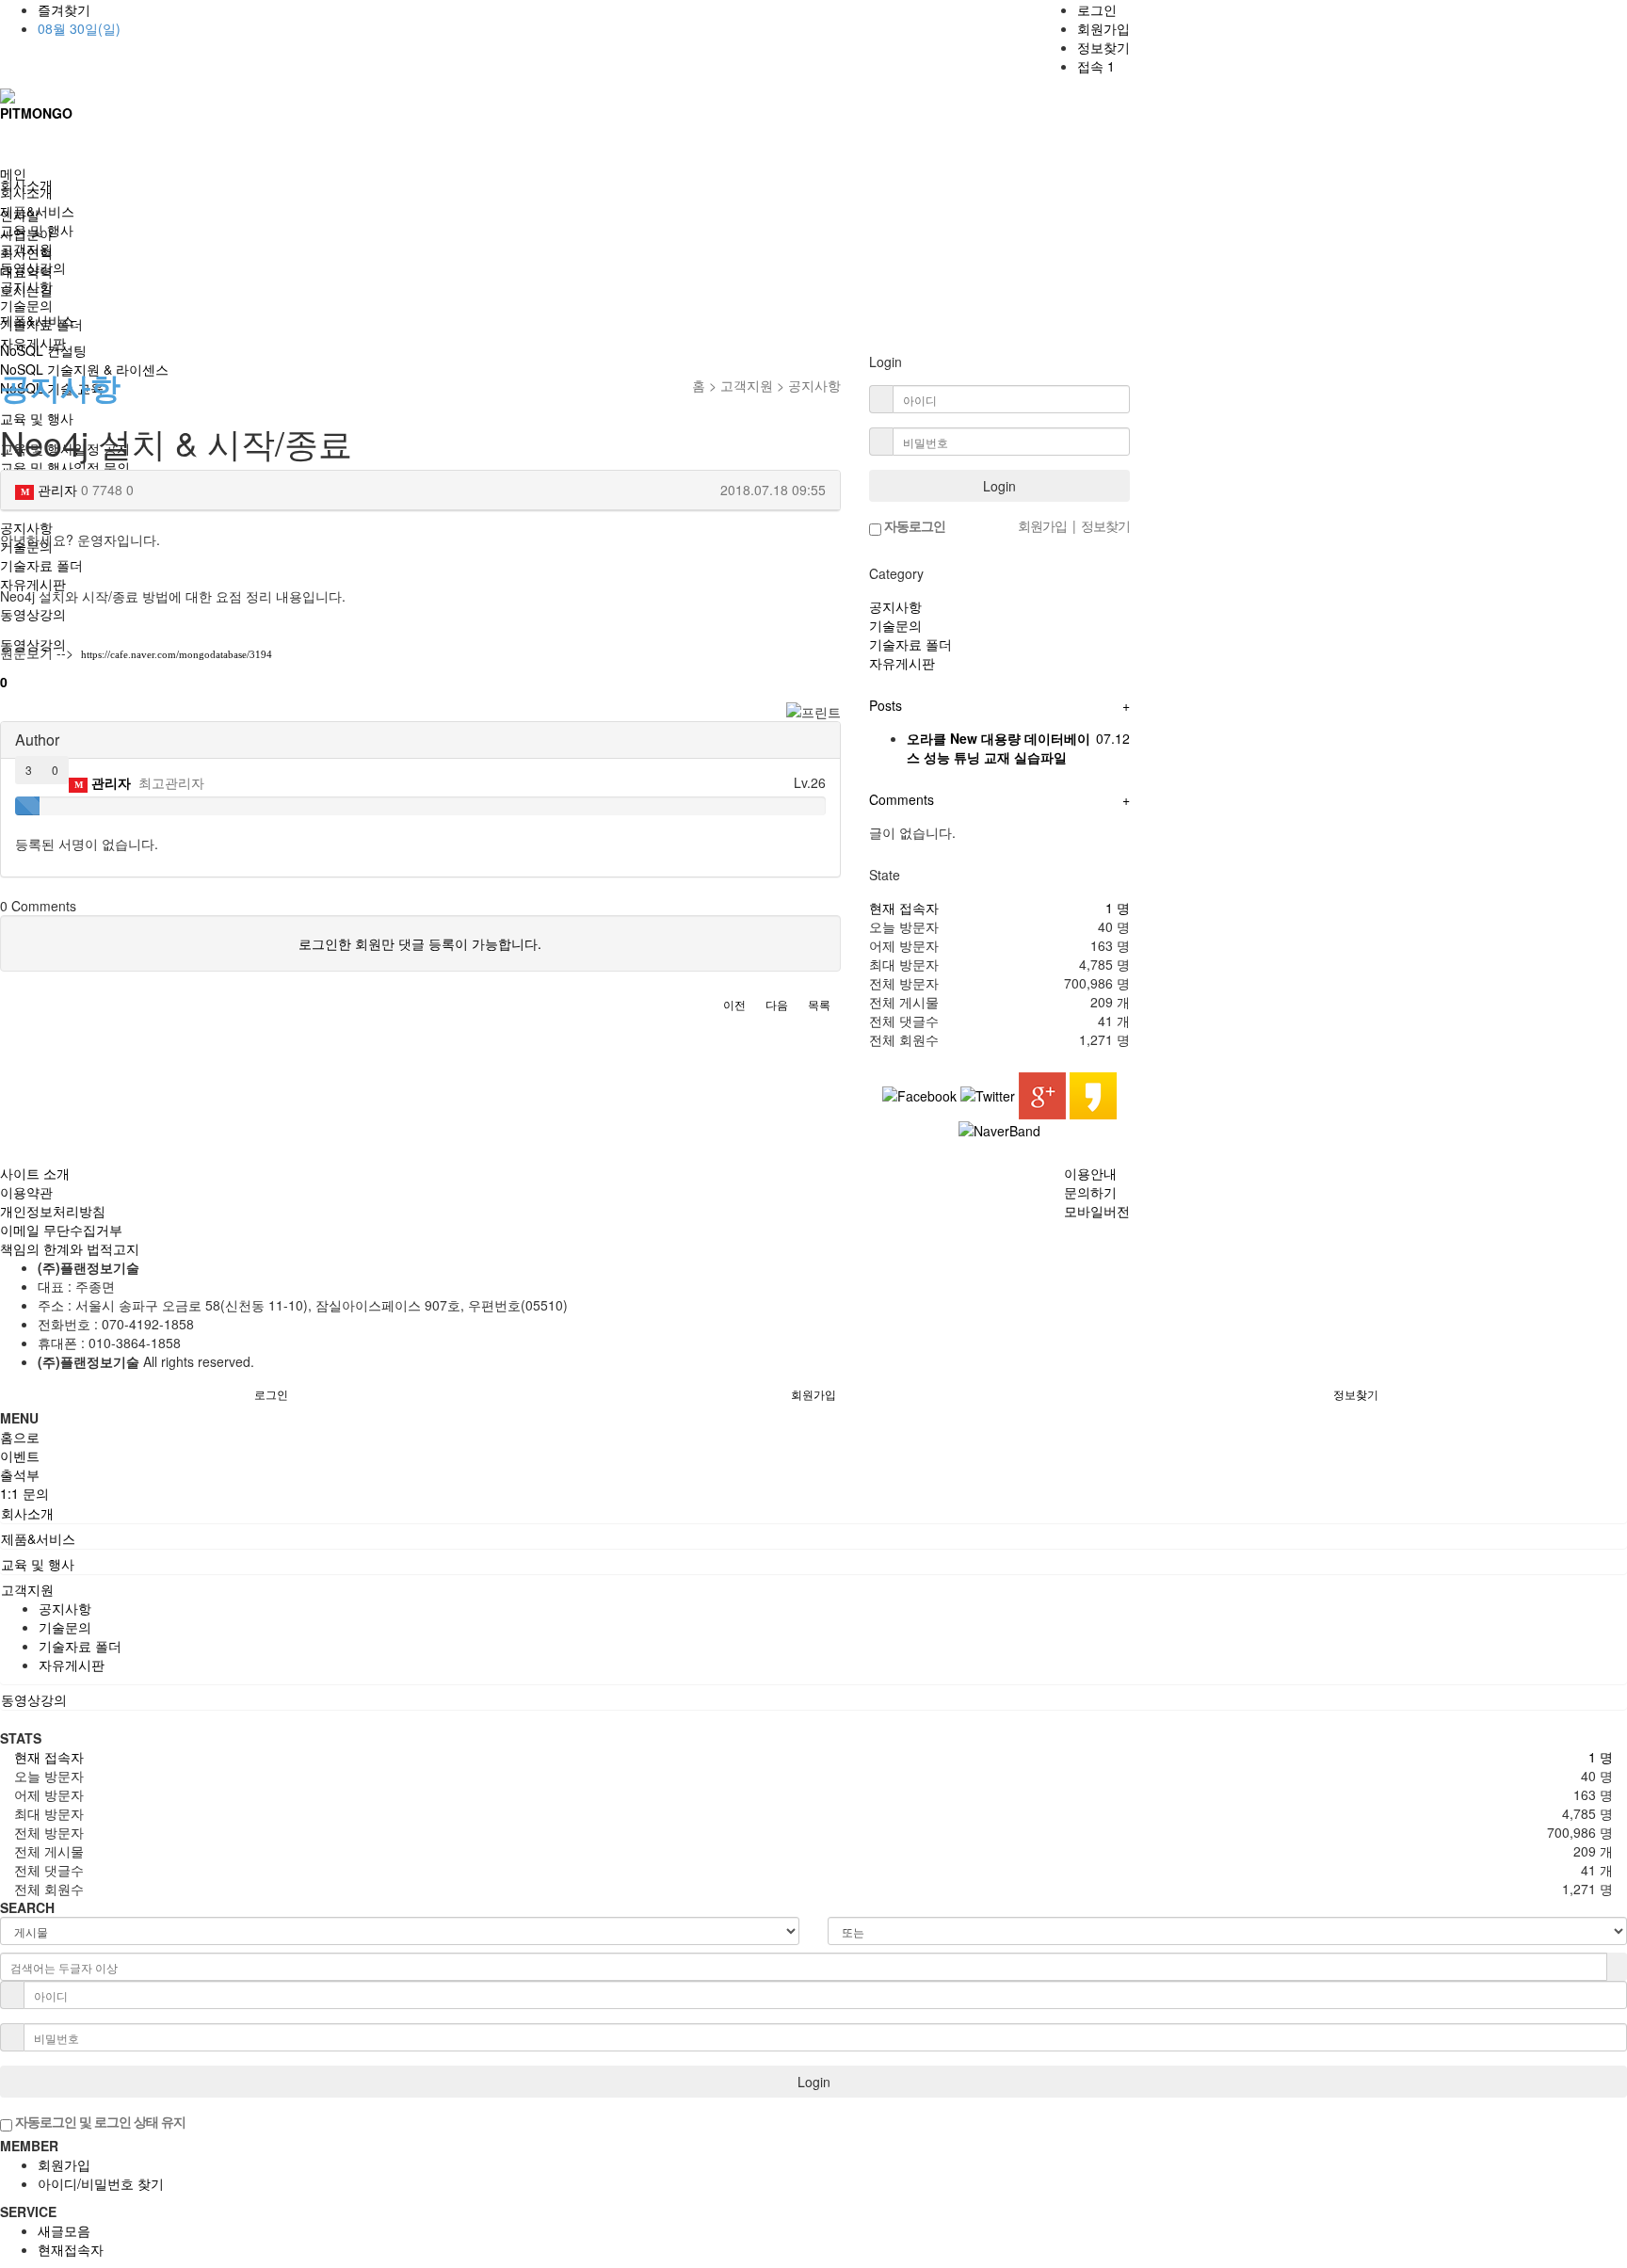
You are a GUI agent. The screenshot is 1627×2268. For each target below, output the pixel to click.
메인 (13, 173)
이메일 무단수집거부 (61, 1230)
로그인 (1097, 9)
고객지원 (26, 249)
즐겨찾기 (64, 9)
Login (999, 486)
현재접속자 (71, 2249)
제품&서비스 (37, 211)
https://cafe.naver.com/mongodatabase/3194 (177, 654)
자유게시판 (33, 343)
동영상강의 (33, 267)
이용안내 (1090, 1173)
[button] (734, 1005)
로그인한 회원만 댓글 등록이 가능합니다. (420, 943)
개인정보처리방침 (53, 1211)
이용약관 (26, 1192)
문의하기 (1090, 1192)
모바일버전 (1097, 1211)
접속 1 (1096, 66)
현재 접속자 (904, 908)
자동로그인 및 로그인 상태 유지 (99, 2121)
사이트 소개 (35, 1173)
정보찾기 (1103, 47)
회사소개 (26, 192)
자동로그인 (913, 525)
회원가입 (1103, 28)
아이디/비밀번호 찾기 (101, 2183)
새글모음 (64, 2230)
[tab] (813, 1513)
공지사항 (26, 286)
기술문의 (26, 305)
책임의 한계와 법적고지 (70, 1248)
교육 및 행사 (37, 230)
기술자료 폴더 (41, 324)
